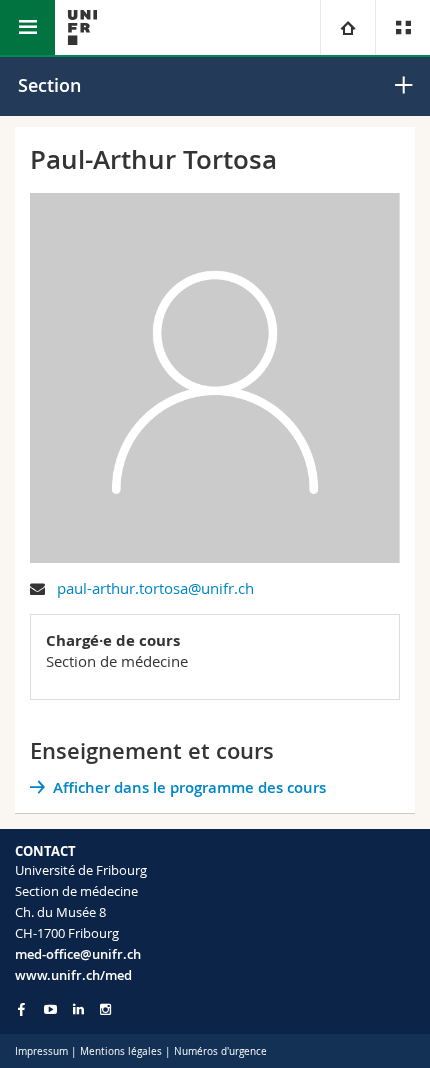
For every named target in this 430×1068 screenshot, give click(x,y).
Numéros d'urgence (220, 1051)
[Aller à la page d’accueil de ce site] (82, 27)
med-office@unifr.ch (78, 954)
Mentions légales (121, 1051)
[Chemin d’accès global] (347, 27)
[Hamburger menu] (27, 27)
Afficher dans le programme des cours (189, 787)
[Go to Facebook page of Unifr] (21, 1009)
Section (49, 85)
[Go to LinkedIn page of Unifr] (78, 1009)
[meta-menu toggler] (402, 27)
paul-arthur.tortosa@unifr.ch (155, 588)
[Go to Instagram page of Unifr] (105, 1009)
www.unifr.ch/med (73, 975)
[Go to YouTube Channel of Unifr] (50, 1009)
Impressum (41, 1051)
